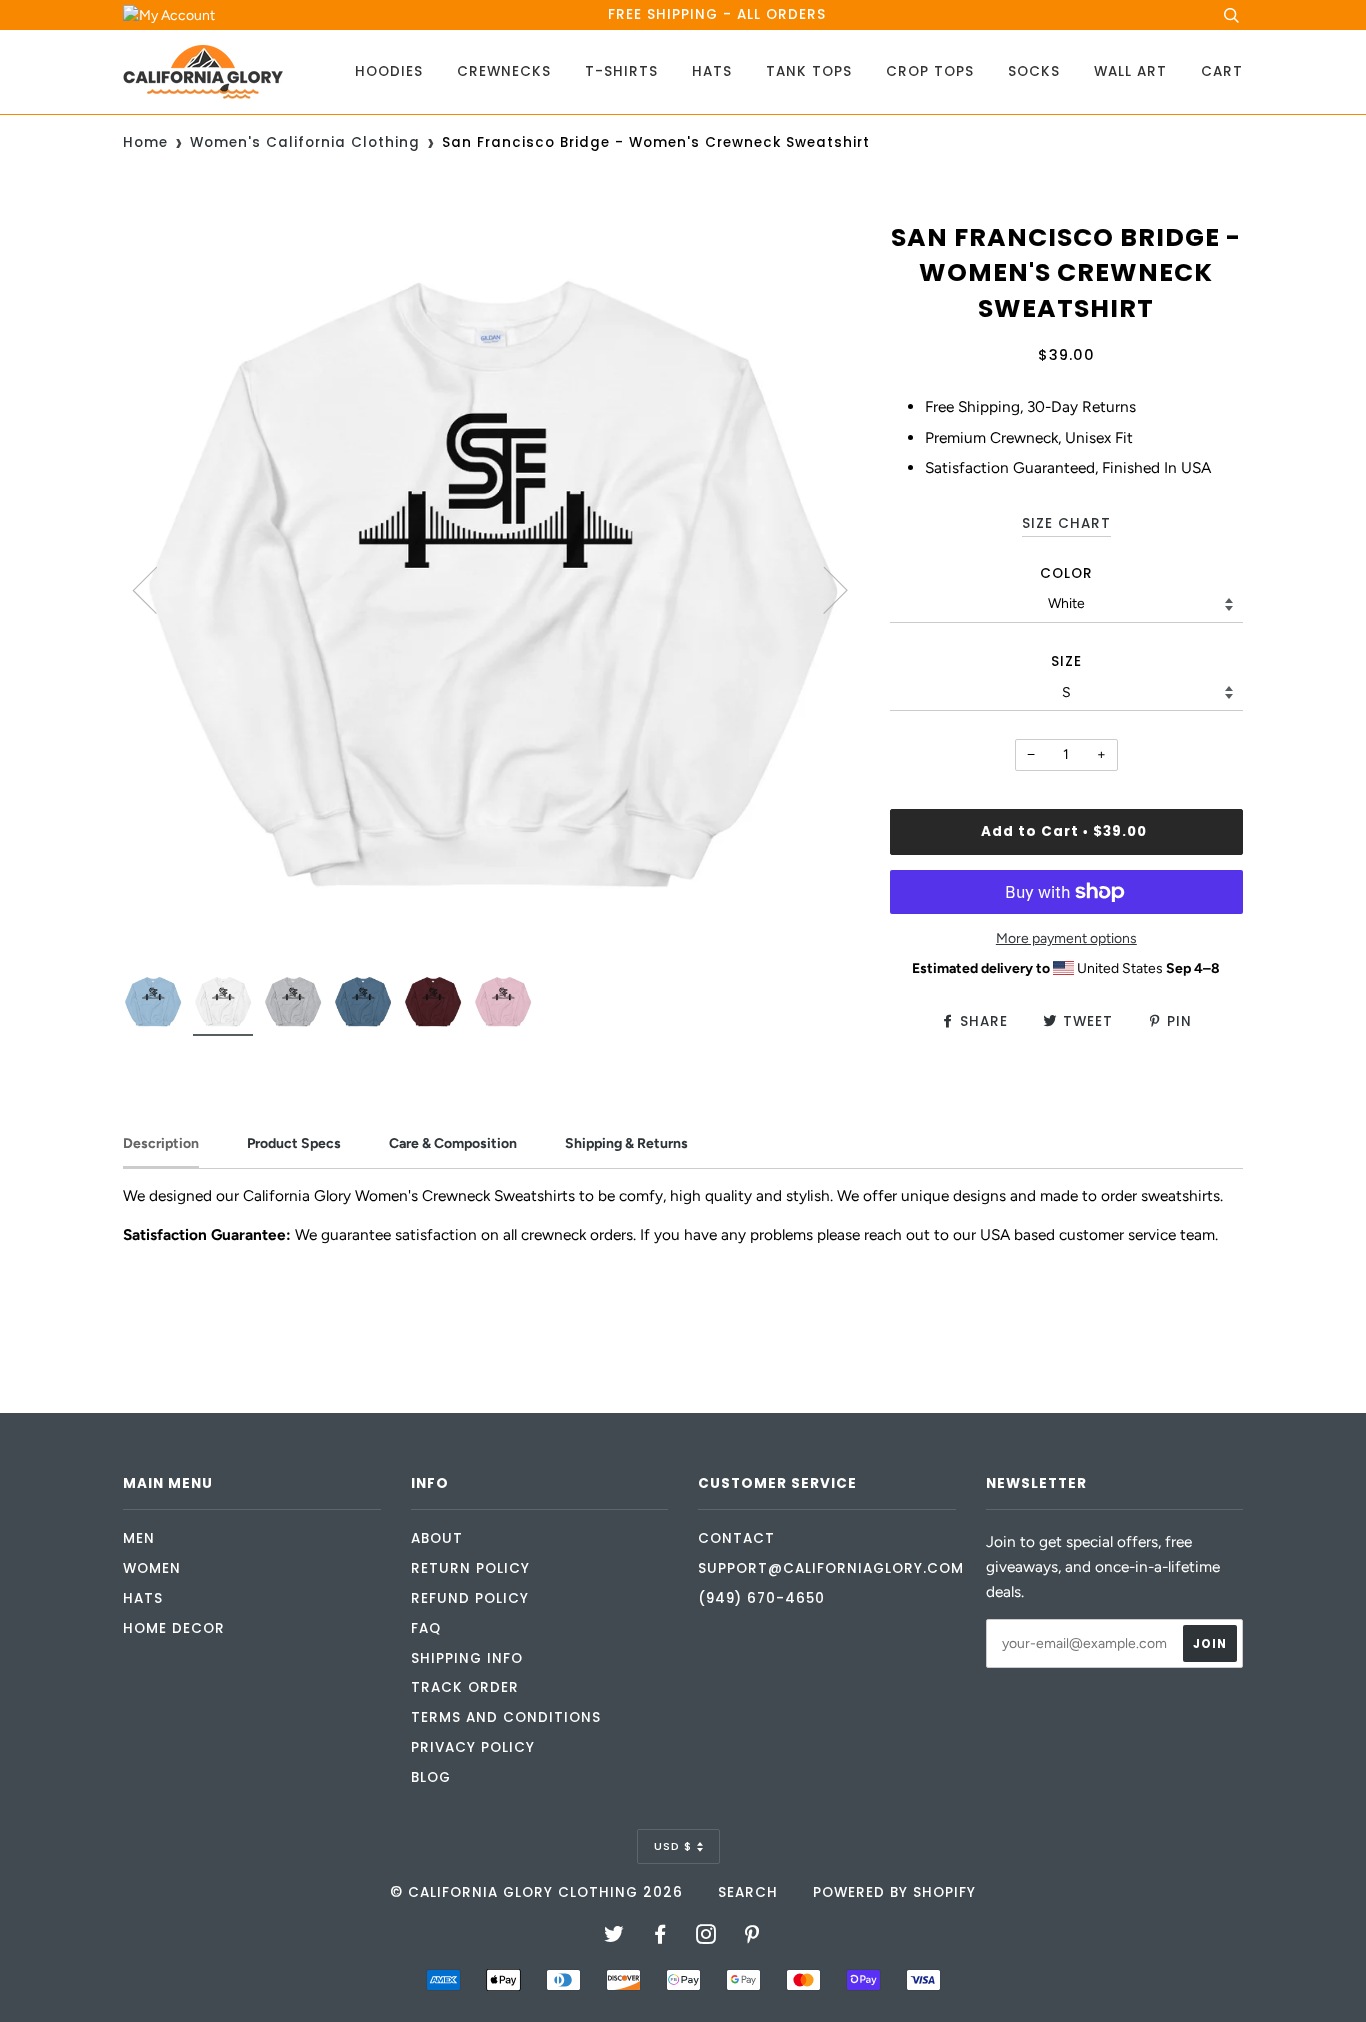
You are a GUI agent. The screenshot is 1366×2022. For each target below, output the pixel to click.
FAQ (426, 1628)
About (437, 1538)
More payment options (1066, 938)
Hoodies (389, 71)
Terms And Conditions (506, 1717)
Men (139, 1538)
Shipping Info (467, 1658)
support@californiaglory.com (831, 1568)
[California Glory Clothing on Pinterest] (752, 1937)
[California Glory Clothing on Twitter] (614, 1937)
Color (1066, 573)
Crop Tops (930, 71)
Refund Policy (470, 1598)
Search (748, 1892)
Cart (1222, 71)
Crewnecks (504, 71)
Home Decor (174, 1628)
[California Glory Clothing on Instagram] (706, 1937)
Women (152, 1568)
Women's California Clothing (305, 142)
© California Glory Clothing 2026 (536, 1892)
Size (1066, 661)
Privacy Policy (473, 1747)
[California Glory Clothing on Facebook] (660, 1937)
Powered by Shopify (894, 1892)
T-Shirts (621, 71)
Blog (431, 1777)
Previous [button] (157, 589)
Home (145, 142)
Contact (736, 1538)
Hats (712, 71)
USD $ (673, 1846)
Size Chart (1066, 523)
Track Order (465, 1687)
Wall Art (1130, 71)
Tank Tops (809, 71)
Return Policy (470, 1568)
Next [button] (823, 589)
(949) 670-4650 (761, 1598)
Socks (1034, 71)
